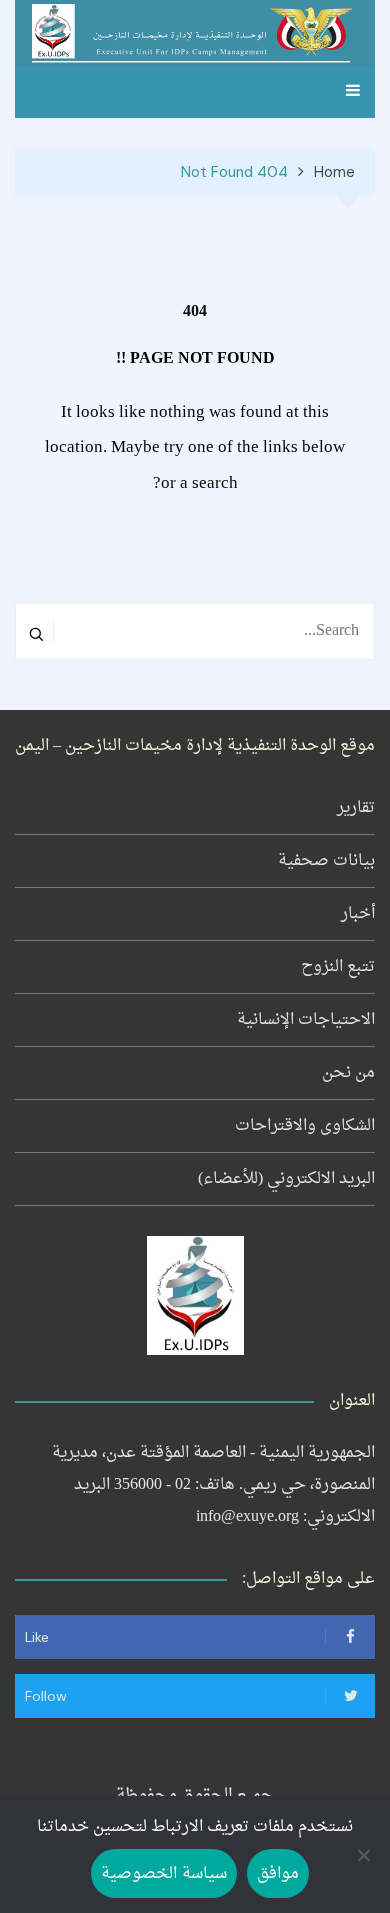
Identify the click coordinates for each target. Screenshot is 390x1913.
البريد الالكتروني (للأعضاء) (286, 1179)
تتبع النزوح (338, 967)
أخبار (358, 914)
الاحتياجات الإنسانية (306, 1020)
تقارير (356, 808)
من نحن (348, 1073)
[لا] (365, 1855)
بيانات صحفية (326, 861)
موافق (278, 1874)
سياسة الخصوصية (163, 1874)
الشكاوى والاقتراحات (305, 1126)
